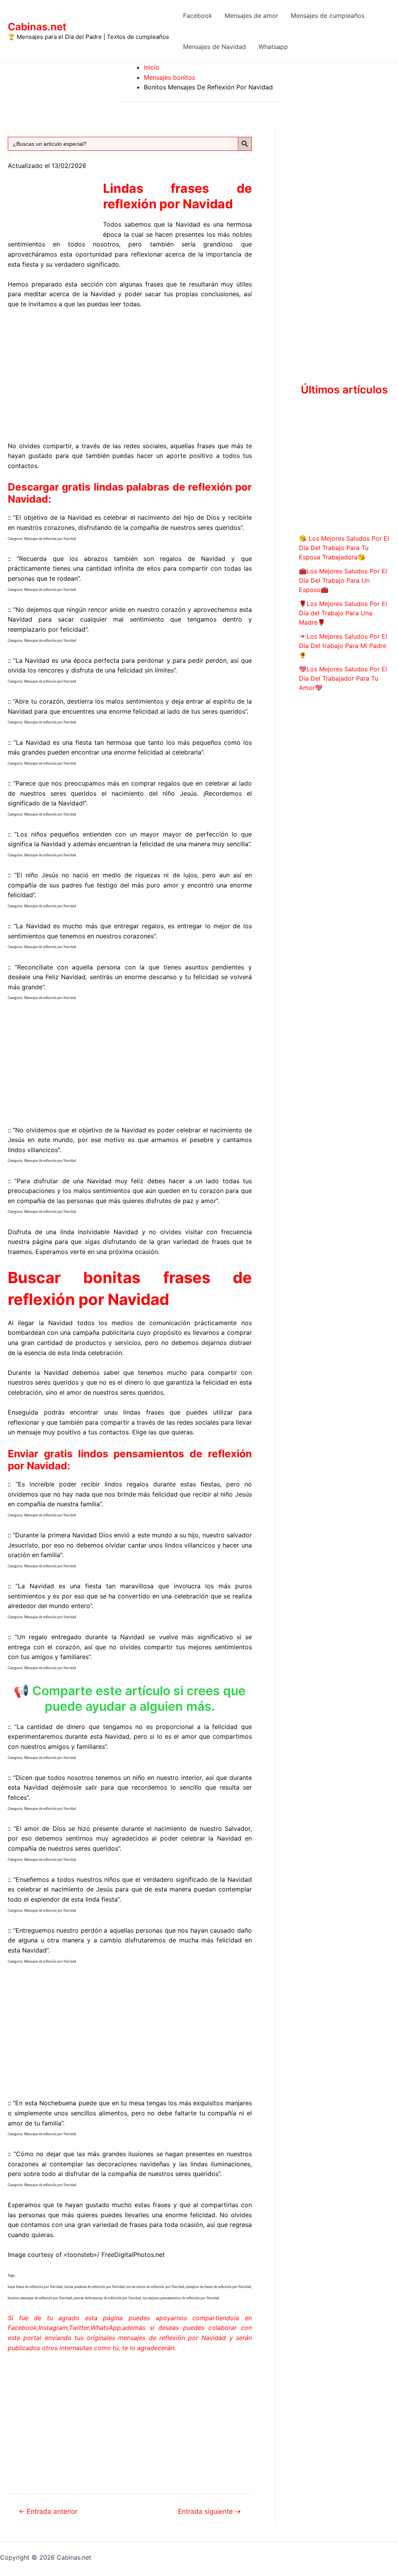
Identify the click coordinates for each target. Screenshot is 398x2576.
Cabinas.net (37, 27)
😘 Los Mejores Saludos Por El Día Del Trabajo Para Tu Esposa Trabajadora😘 (344, 548)
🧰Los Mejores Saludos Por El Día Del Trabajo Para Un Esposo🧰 (343, 580)
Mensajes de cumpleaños (328, 16)
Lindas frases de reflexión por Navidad (177, 196)
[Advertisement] (130, 374)
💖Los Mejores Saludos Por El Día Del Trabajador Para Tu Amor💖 (343, 678)
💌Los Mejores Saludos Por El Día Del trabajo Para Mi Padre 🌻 (343, 646)
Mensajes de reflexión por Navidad (50, 539)
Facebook (198, 16)
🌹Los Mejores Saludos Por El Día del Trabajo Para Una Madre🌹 (343, 613)
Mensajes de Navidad (215, 47)
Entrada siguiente (209, 2511)
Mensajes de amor (251, 16)
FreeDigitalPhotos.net (133, 2255)
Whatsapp (273, 47)
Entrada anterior (48, 2511)
